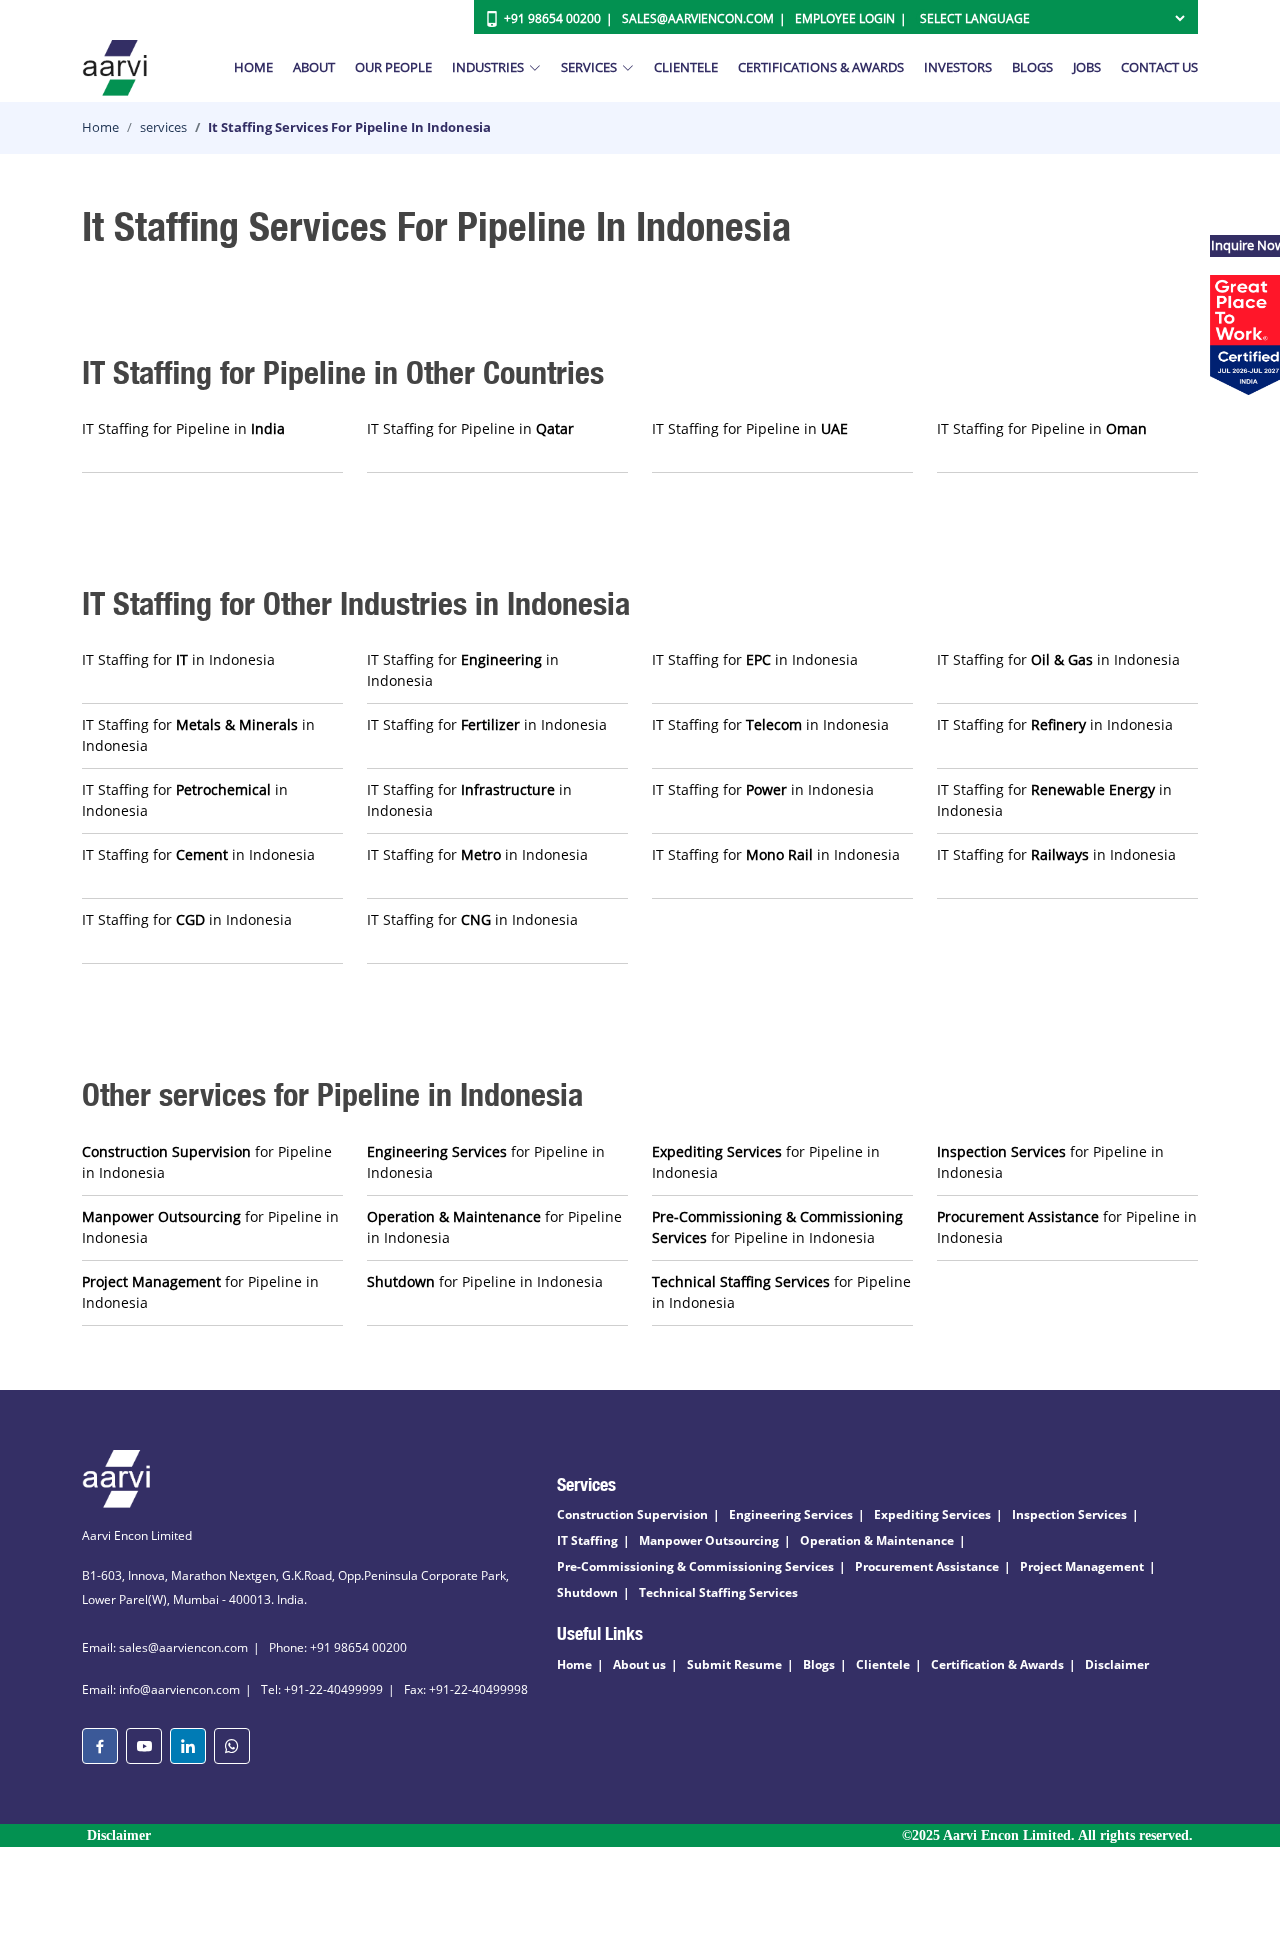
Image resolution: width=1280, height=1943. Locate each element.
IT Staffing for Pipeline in (183, 428)
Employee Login (845, 18)
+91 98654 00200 (552, 18)
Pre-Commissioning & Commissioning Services (695, 1566)
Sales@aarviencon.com (698, 18)
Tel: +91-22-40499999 (322, 1689)
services (163, 127)
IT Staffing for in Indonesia (178, 659)
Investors (958, 67)
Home (253, 67)
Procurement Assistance (927, 1566)
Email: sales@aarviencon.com (165, 1647)
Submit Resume (734, 1664)
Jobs (1087, 67)
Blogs (1032, 67)
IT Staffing (587, 1540)
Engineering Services (791, 1514)
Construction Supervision (632, 1514)
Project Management (1082, 1566)
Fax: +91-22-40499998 (466, 1689)
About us (639, 1664)
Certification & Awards (997, 1664)
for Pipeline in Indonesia (207, 1162)
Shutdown (587, 1592)
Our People (393, 67)
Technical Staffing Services (718, 1592)
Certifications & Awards (821, 67)
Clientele (686, 67)
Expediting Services (932, 1514)
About (314, 67)
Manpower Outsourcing (709, 1540)
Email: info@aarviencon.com (161, 1689)
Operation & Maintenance (877, 1540)
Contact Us (1159, 67)
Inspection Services (1069, 1514)
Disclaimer (1117, 1664)
